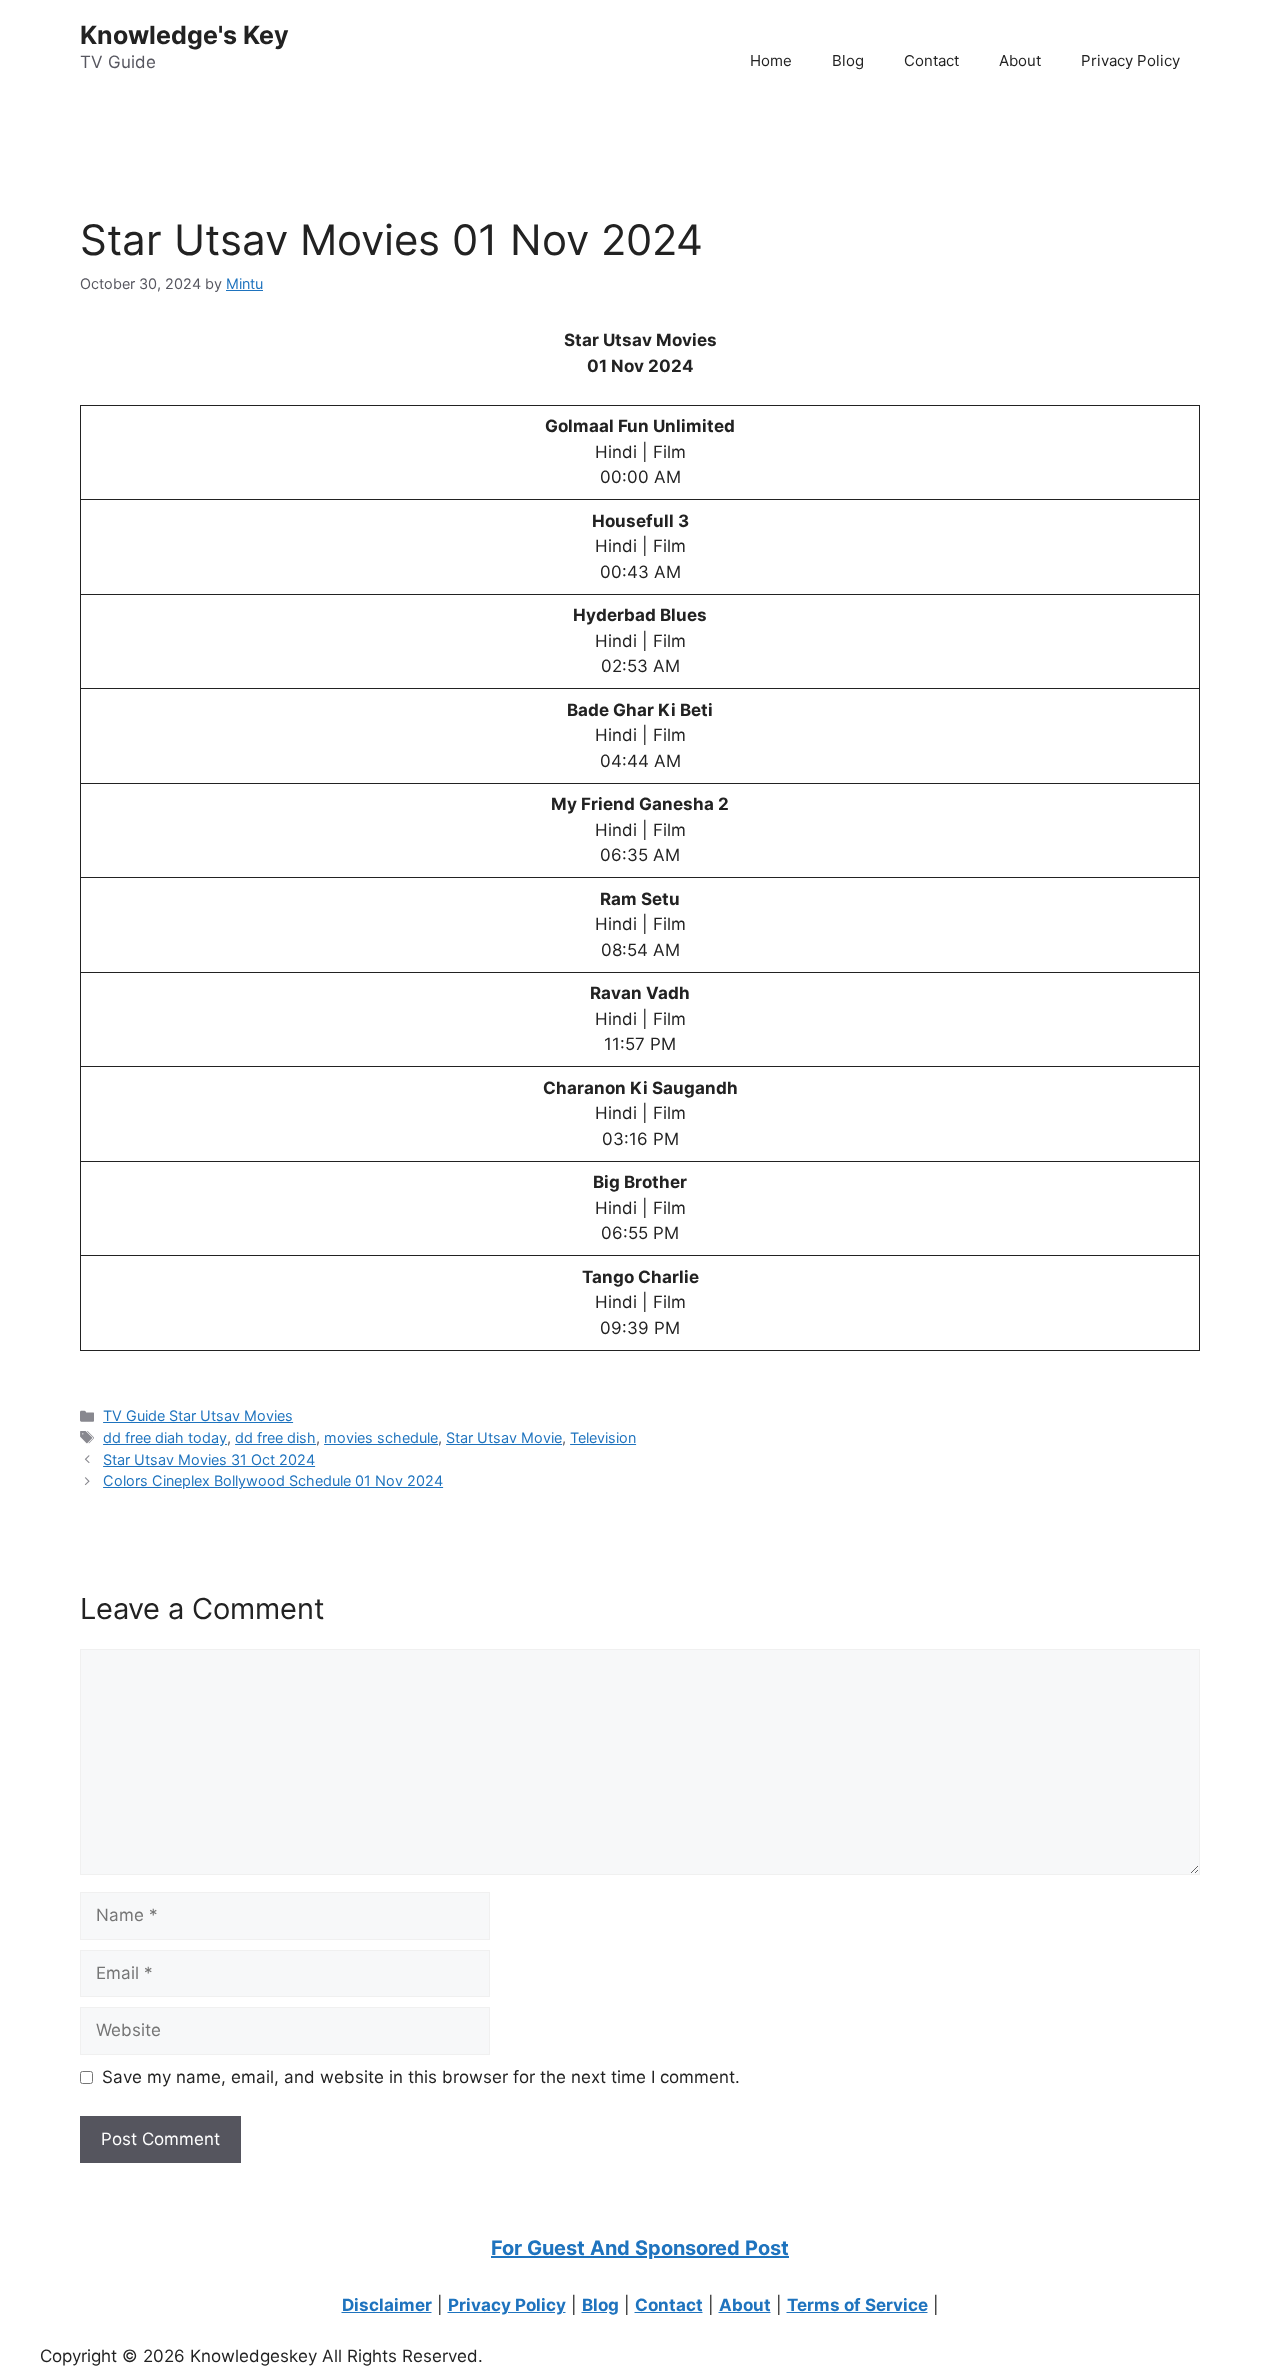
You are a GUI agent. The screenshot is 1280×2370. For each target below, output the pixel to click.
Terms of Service (857, 2305)
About (1020, 60)
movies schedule (381, 1437)
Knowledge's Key (184, 35)
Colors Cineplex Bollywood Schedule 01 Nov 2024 (273, 1480)
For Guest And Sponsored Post (640, 2248)
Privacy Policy (1130, 60)
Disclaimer (387, 2305)
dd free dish (275, 1437)
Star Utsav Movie (504, 1437)
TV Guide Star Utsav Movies (198, 1415)
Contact (931, 60)
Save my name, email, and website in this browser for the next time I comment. (421, 2077)
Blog (848, 60)
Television (603, 1437)
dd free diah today (165, 1437)
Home (771, 60)
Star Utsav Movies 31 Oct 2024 (209, 1459)
